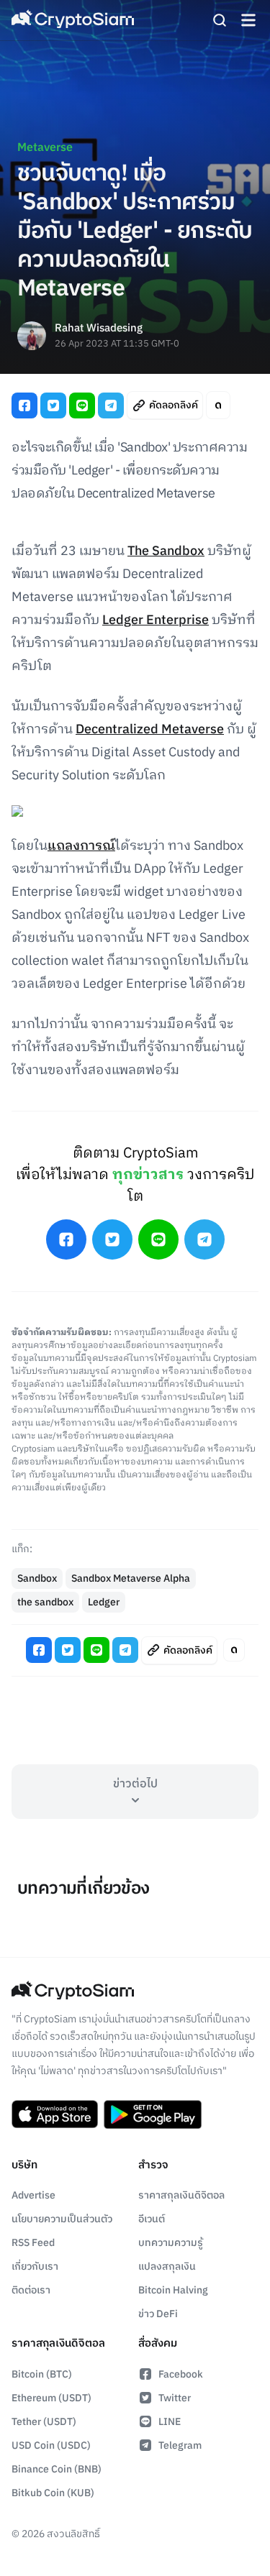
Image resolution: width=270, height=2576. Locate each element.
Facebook (181, 2374)
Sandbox (37, 1578)
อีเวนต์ (152, 2219)
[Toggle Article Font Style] (218, 405)
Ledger (104, 1602)
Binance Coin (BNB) (57, 2469)
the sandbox (45, 1602)
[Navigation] (248, 20)
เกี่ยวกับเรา (35, 2266)
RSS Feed (33, 2243)
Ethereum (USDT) (51, 2398)
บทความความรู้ (171, 2243)
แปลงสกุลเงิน (167, 2266)
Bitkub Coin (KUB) (53, 2493)
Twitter (175, 2398)
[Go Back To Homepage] (73, 20)
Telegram (180, 2446)
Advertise (33, 2195)
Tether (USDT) (44, 2422)
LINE (170, 2422)
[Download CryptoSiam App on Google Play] (153, 2114)
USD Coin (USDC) (51, 2446)
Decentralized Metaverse (150, 730)
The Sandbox (166, 551)
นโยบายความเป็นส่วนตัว (62, 2219)
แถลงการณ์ (81, 846)
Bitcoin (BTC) (42, 2374)
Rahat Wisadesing (99, 329)
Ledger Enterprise (156, 620)
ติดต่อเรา (31, 2290)
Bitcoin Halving (173, 2290)
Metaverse (45, 148)
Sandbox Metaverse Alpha (131, 1578)
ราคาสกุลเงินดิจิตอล (181, 2195)
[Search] (220, 20)
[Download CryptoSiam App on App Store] (55, 2114)
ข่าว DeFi (158, 2314)
